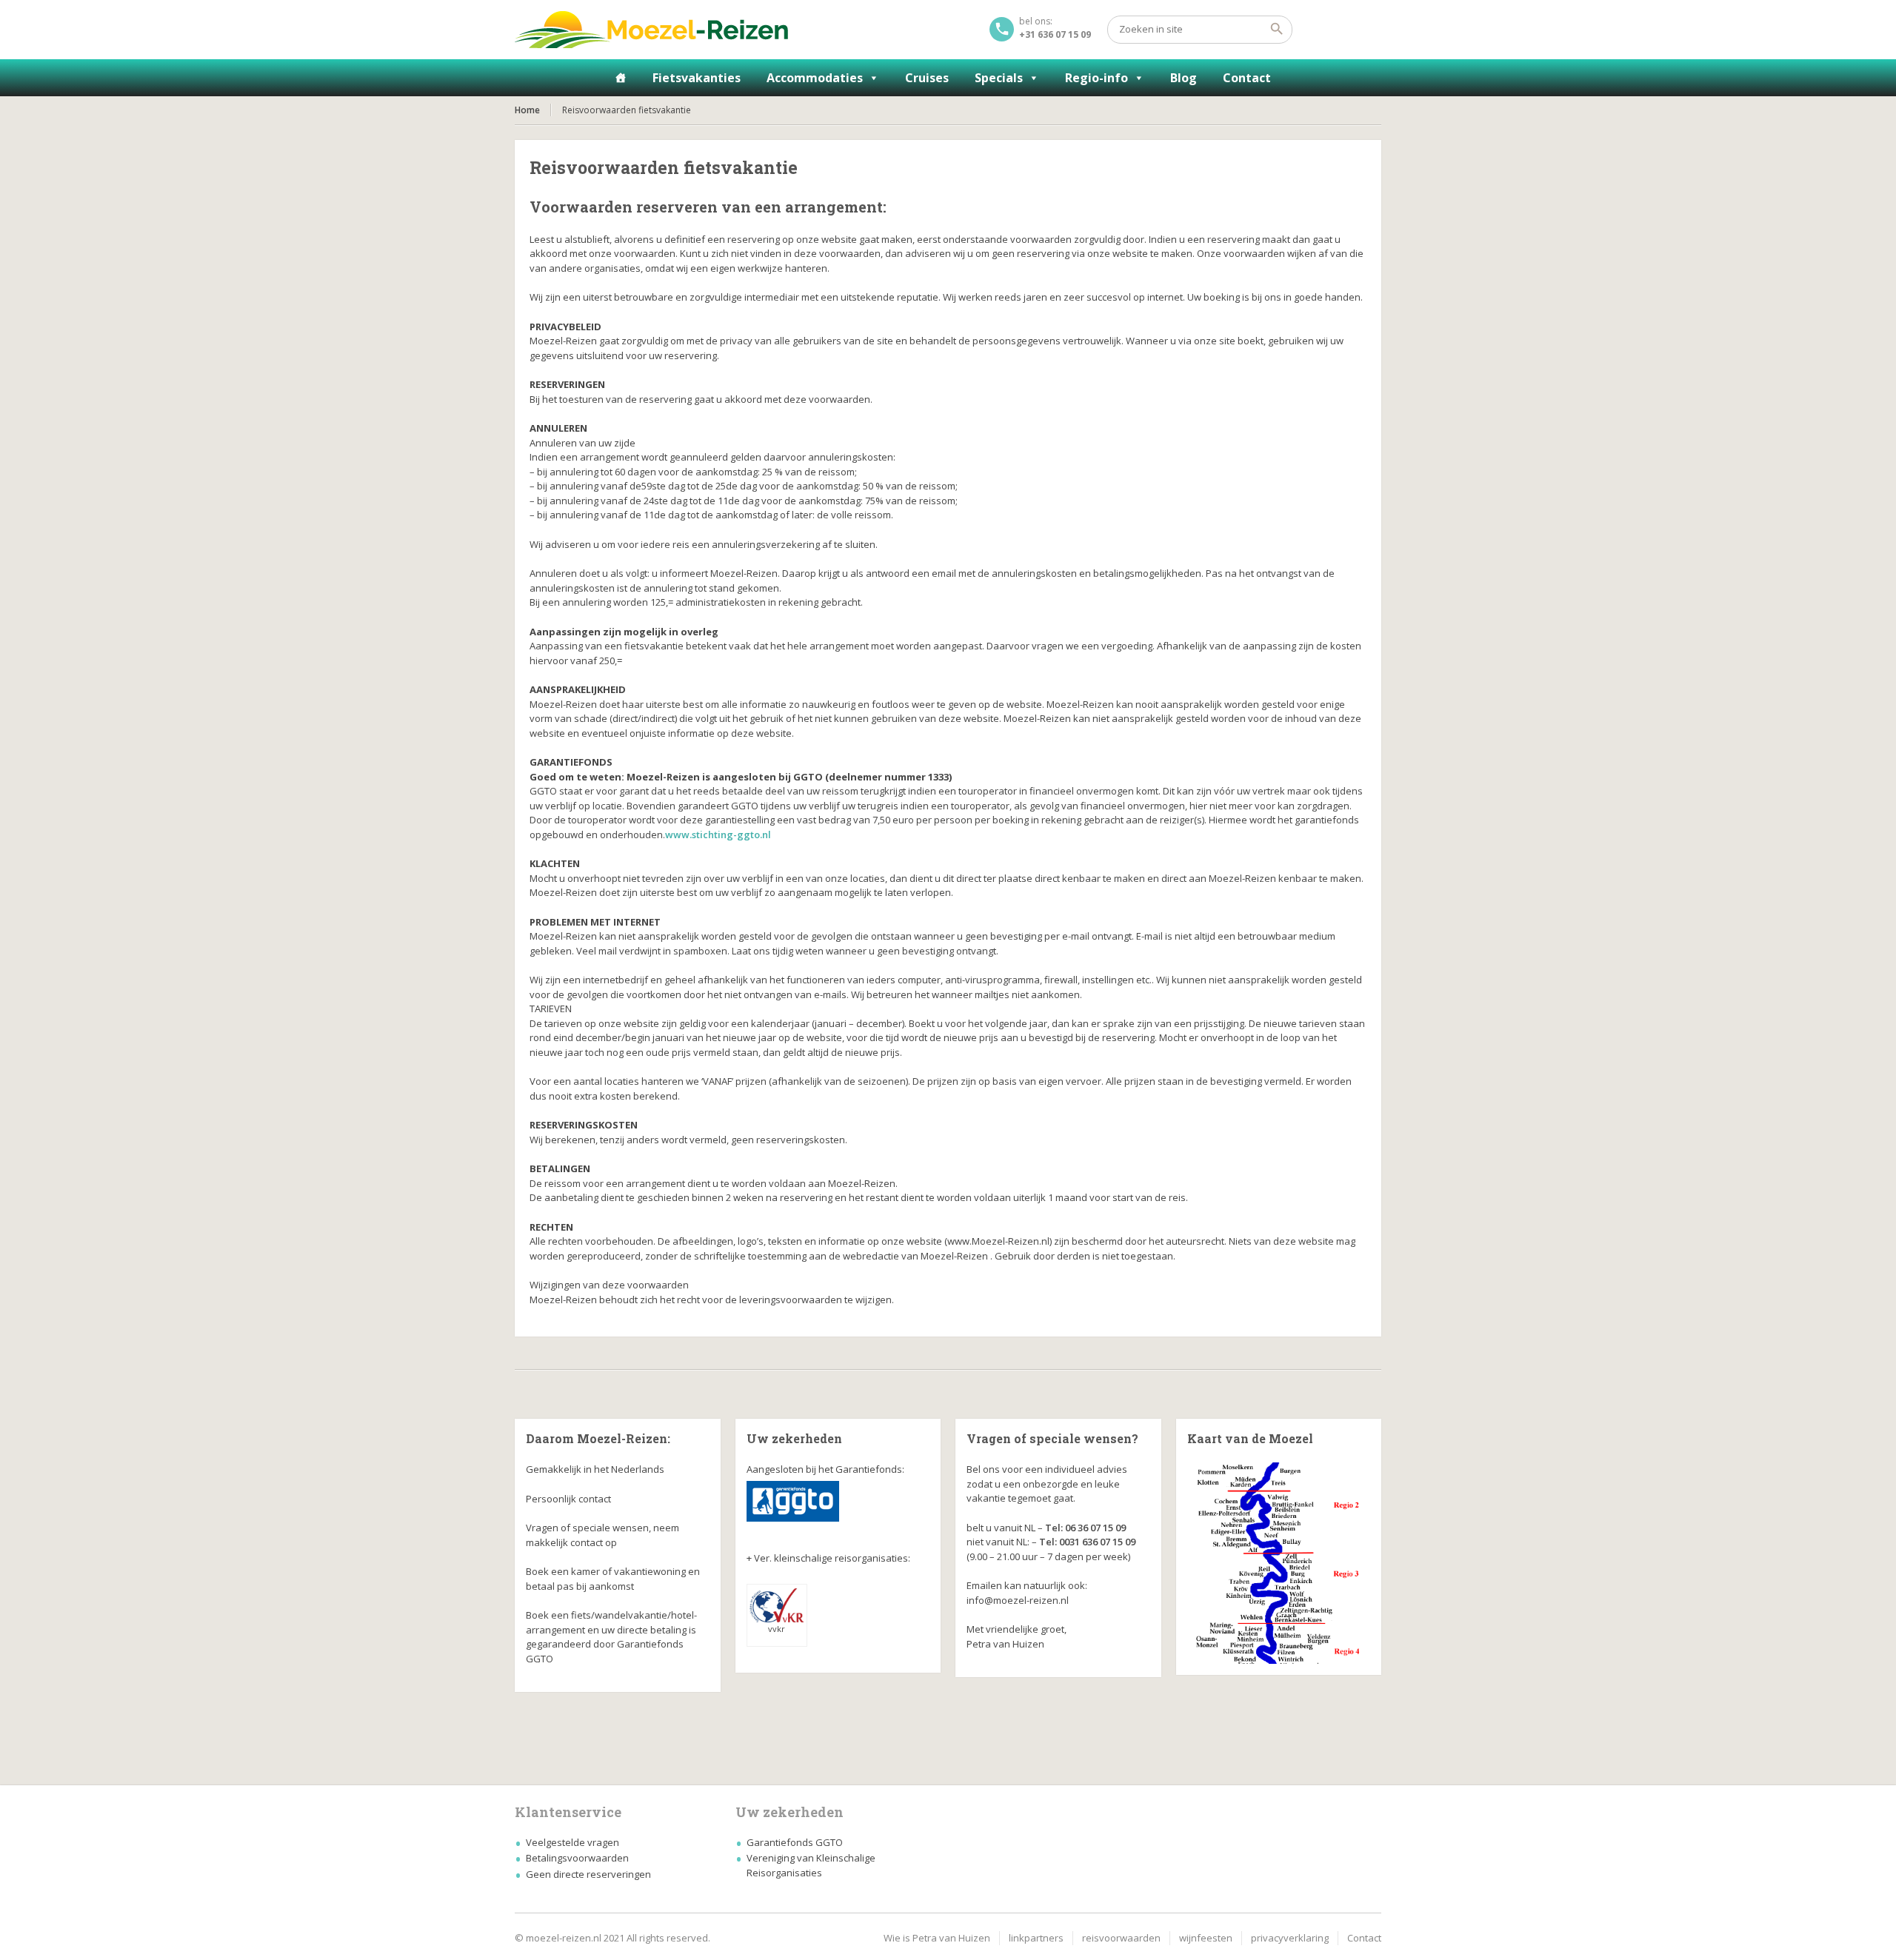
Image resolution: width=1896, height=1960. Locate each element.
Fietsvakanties (697, 78)
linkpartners (1036, 1938)
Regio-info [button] (1096, 78)
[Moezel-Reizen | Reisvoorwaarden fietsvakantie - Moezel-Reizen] (651, 30)
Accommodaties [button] (815, 78)
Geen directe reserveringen (588, 1874)
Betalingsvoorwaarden (577, 1858)
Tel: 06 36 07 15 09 (1085, 1528)
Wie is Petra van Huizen (937, 1938)
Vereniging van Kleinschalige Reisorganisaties (811, 1865)
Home (527, 110)
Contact (1247, 78)
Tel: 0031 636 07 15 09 (1087, 1542)
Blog (1184, 78)
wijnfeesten (1206, 1938)
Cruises (927, 78)
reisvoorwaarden (1121, 1938)
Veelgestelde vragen (573, 1842)
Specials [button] (999, 78)
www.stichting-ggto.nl (718, 834)
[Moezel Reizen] (621, 78)
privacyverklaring (1290, 1938)
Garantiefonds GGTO (795, 1842)
